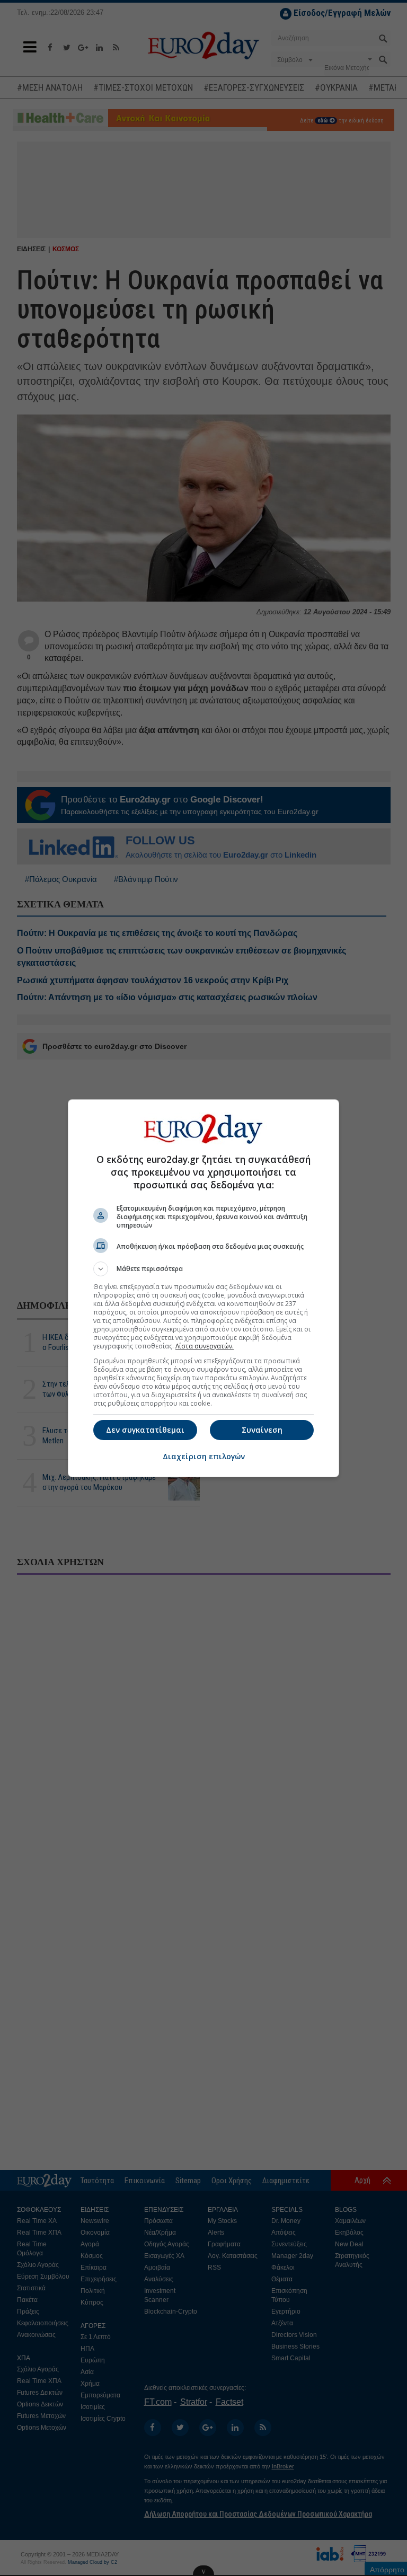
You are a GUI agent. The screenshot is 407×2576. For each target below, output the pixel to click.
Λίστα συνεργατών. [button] (205, 1346)
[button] (203, 1269)
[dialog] (203, 1288)
